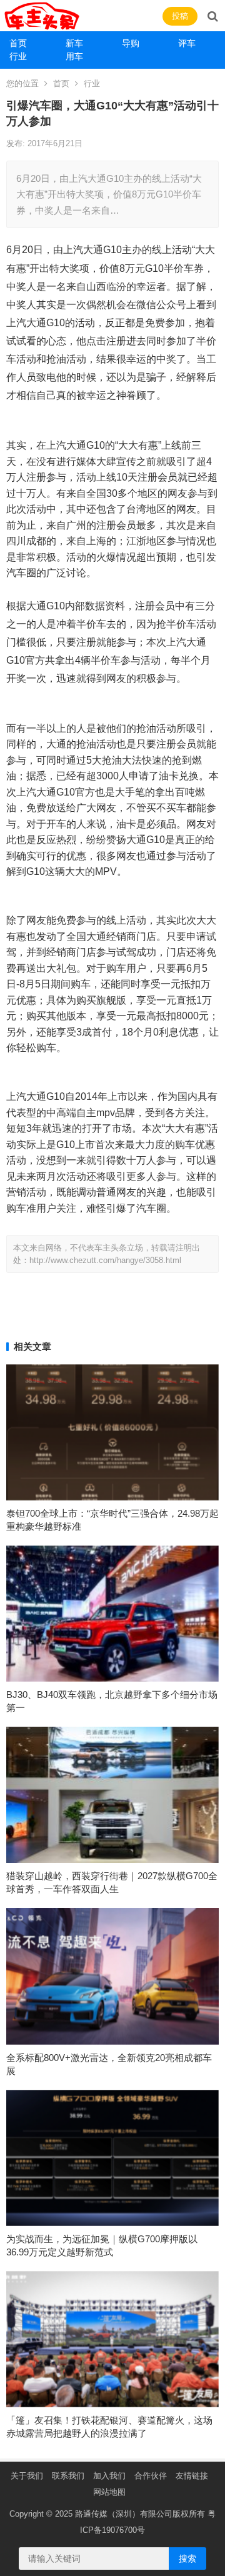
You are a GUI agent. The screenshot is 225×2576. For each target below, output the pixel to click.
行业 (18, 56)
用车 (74, 56)
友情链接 (192, 2476)
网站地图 (109, 2492)
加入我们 (109, 2476)
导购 (131, 43)
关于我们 (27, 2476)
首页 (18, 43)
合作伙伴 (151, 2476)
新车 (74, 43)
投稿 (180, 16)
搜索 (187, 2559)
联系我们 (68, 2476)
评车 (187, 43)
